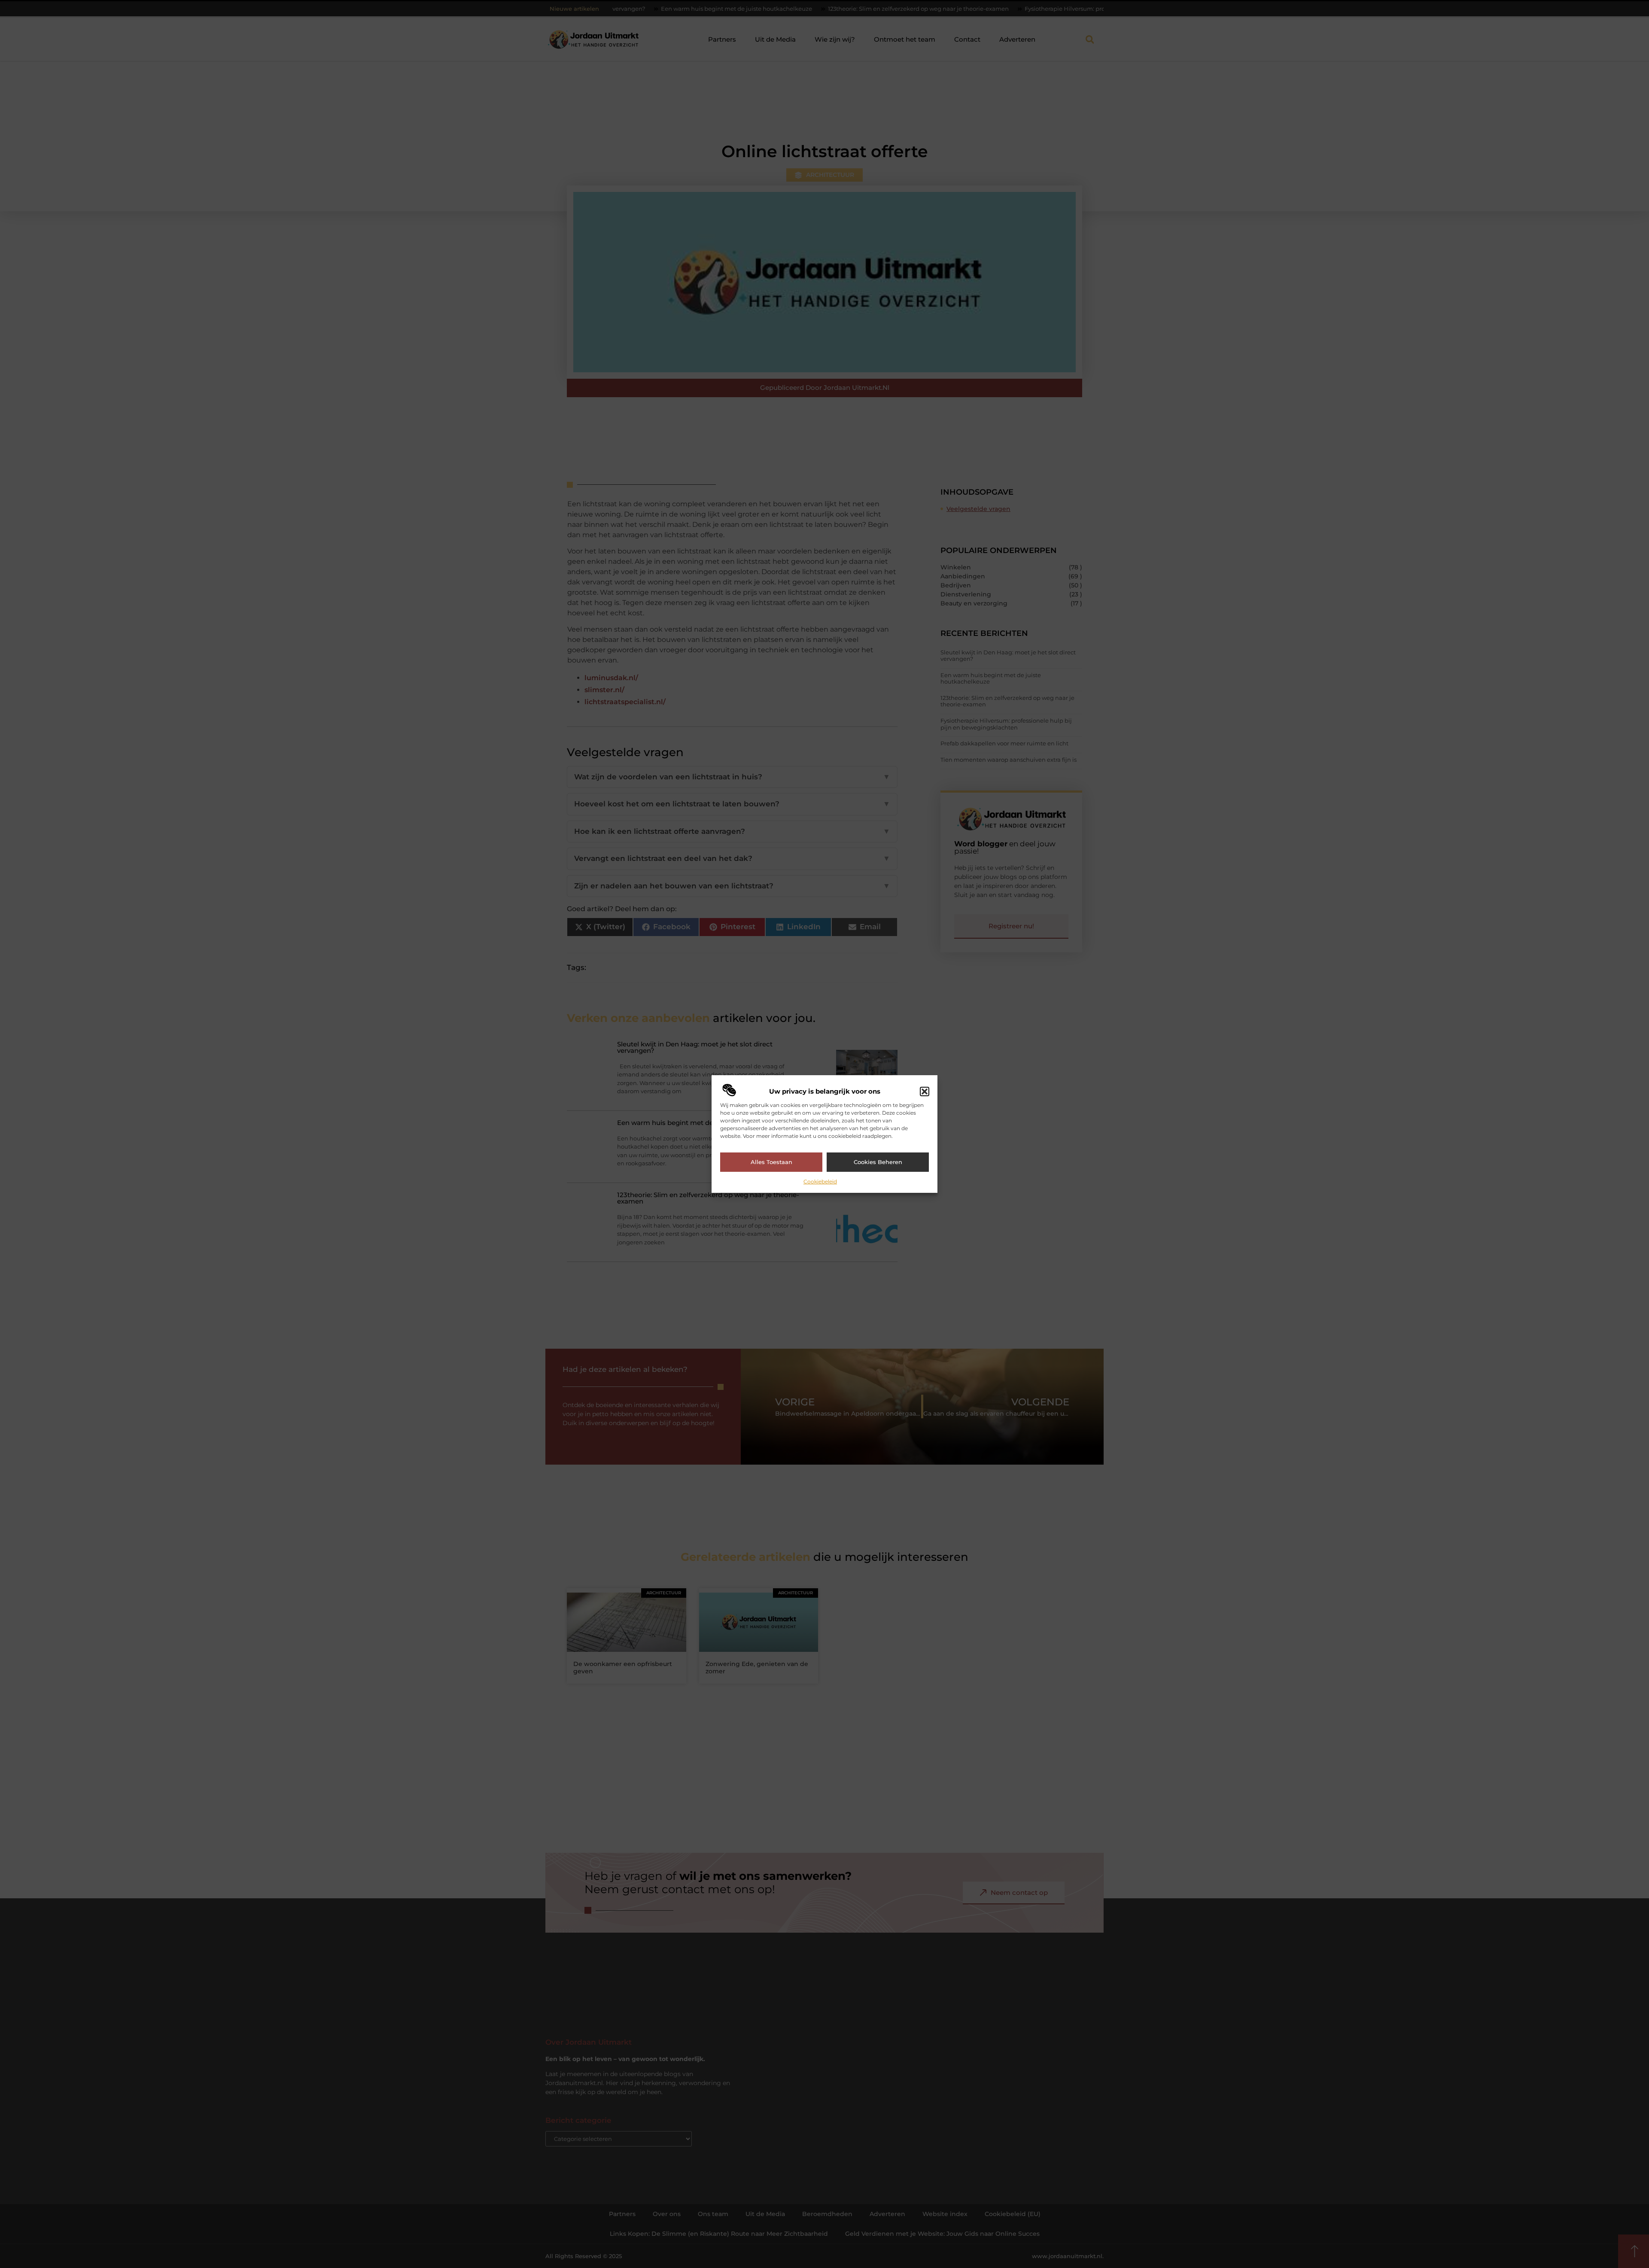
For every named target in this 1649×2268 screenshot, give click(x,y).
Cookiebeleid (820, 1181)
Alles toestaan (771, 1162)
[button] (925, 1091)
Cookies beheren (878, 1162)
